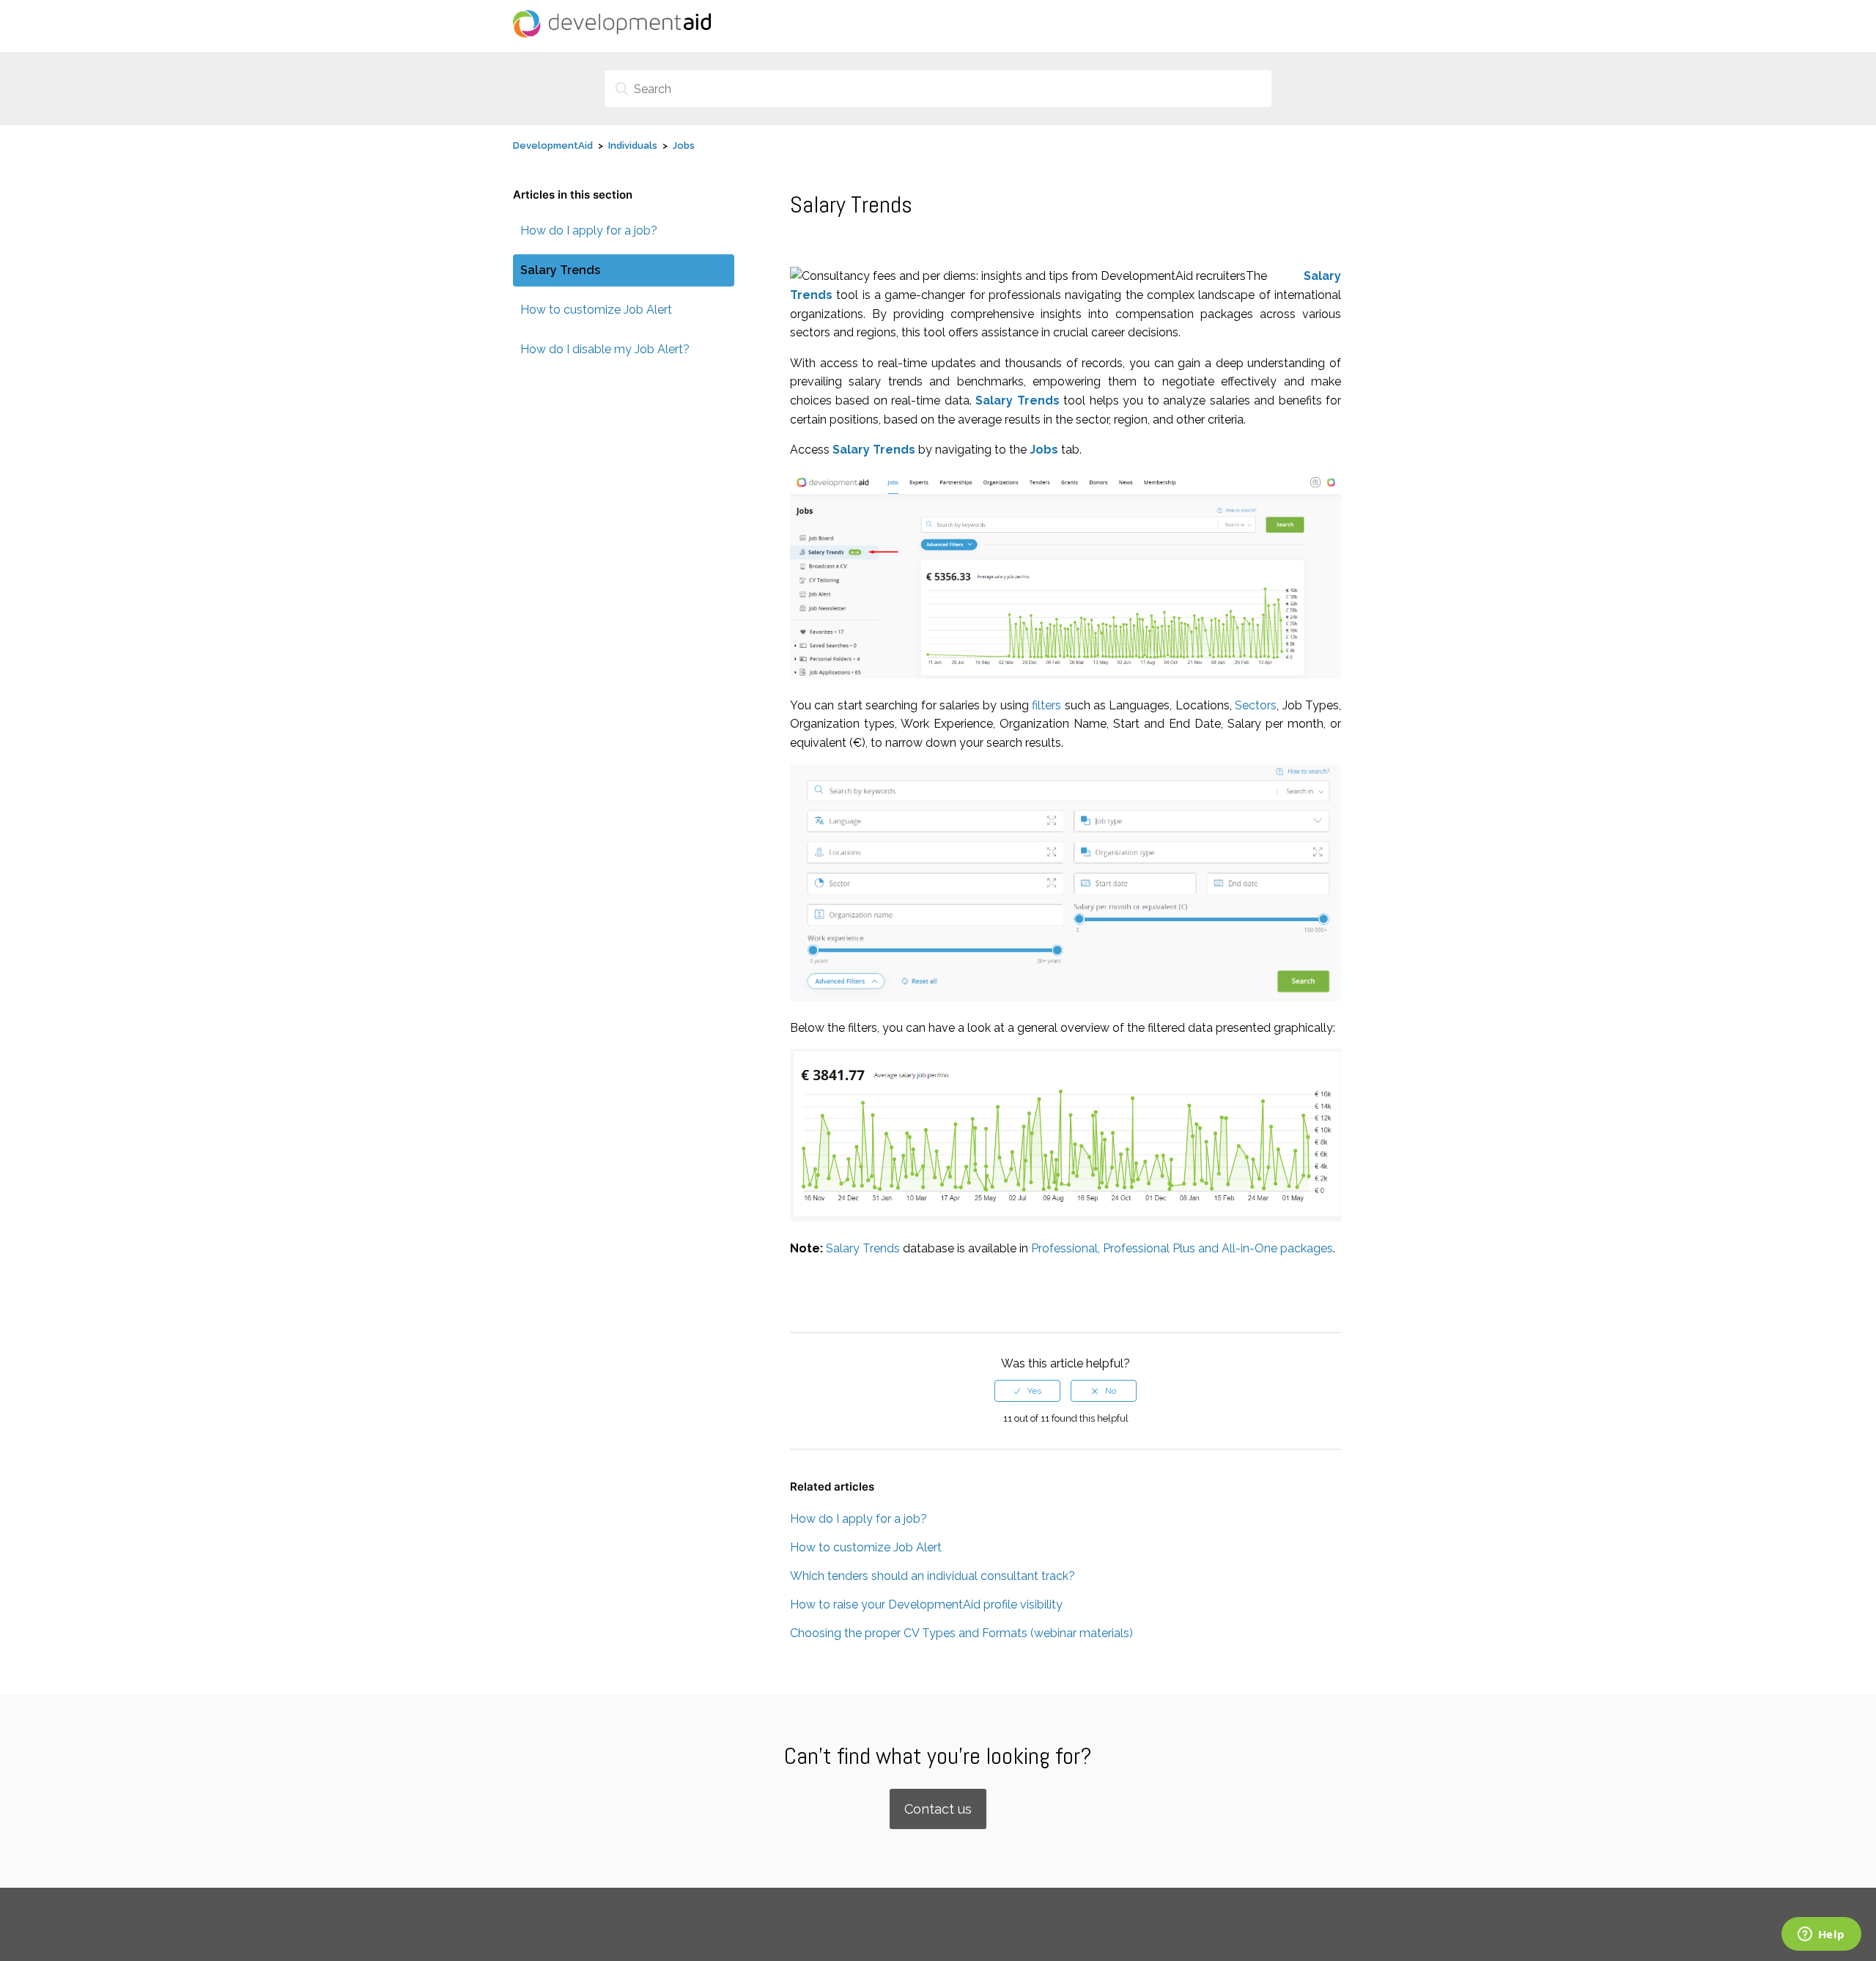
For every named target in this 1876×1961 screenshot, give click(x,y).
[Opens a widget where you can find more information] (1821, 1935)
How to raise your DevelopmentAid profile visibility (926, 1604)
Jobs (684, 145)
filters (1046, 705)
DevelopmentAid (553, 145)
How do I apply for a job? (589, 230)
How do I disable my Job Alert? (605, 349)
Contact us (938, 1809)
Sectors (1256, 705)
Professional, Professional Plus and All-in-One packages (1182, 1248)
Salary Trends (560, 270)
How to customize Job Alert (596, 310)
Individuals (633, 145)
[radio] (1027, 1391)
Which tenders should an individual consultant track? (933, 1576)
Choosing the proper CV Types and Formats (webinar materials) (961, 1633)
